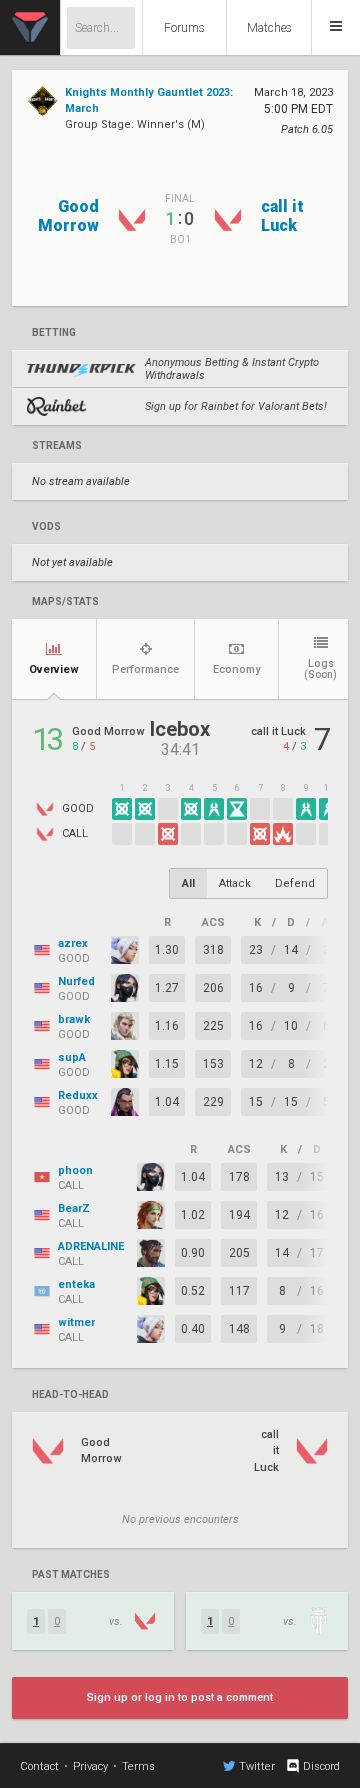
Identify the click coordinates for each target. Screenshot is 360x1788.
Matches (269, 28)
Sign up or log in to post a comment (180, 1697)
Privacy (90, 1766)
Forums (184, 28)
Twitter (257, 1766)
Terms (138, 1766)
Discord (321, 1766)
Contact (39, 1766)
